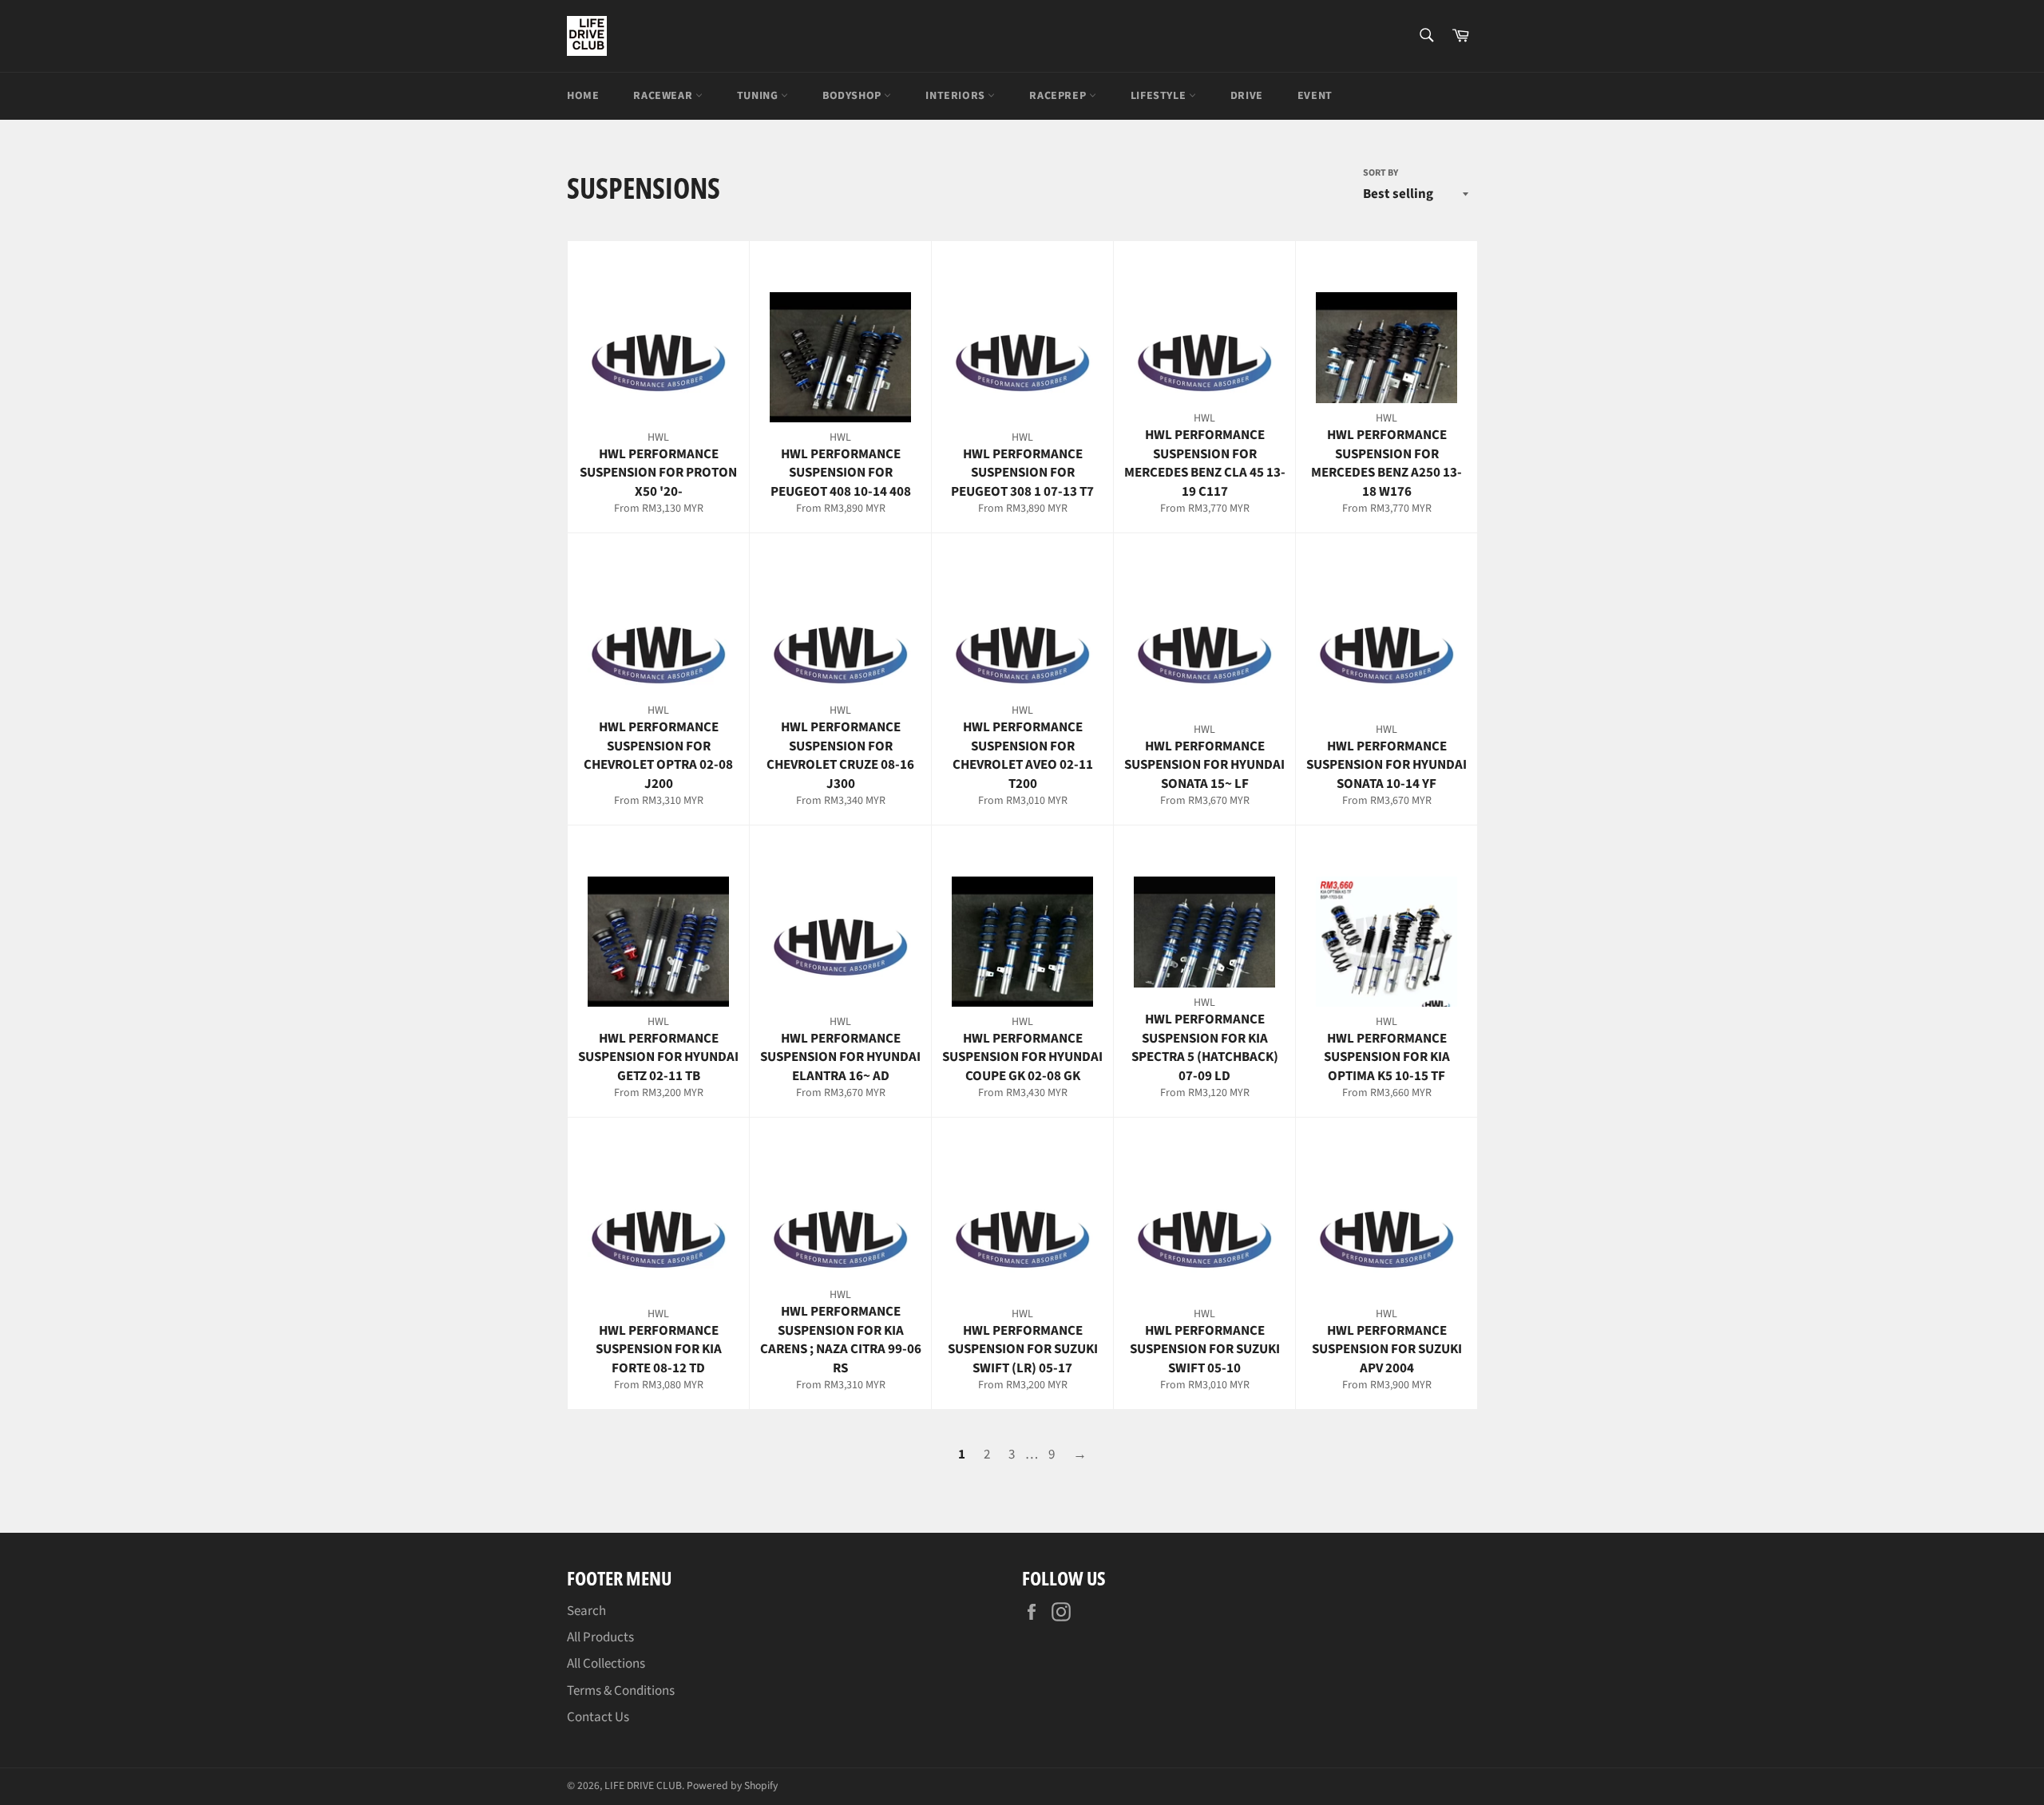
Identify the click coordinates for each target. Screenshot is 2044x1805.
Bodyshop (853, 96)
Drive (1247, 96)
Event (1315, 96)
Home (583, 96)
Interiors (957, 96)
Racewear (664, 96)
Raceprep (1059, 96)
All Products (600, 1637)
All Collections (606, 1664)
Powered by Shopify (732, 1785)
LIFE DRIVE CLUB (643, 1785)
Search (586, 1611)
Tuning (759, 96)
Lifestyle (1160, 96)
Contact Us (598, 1717)
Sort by (1380, 173)
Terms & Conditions (621, 1691)
